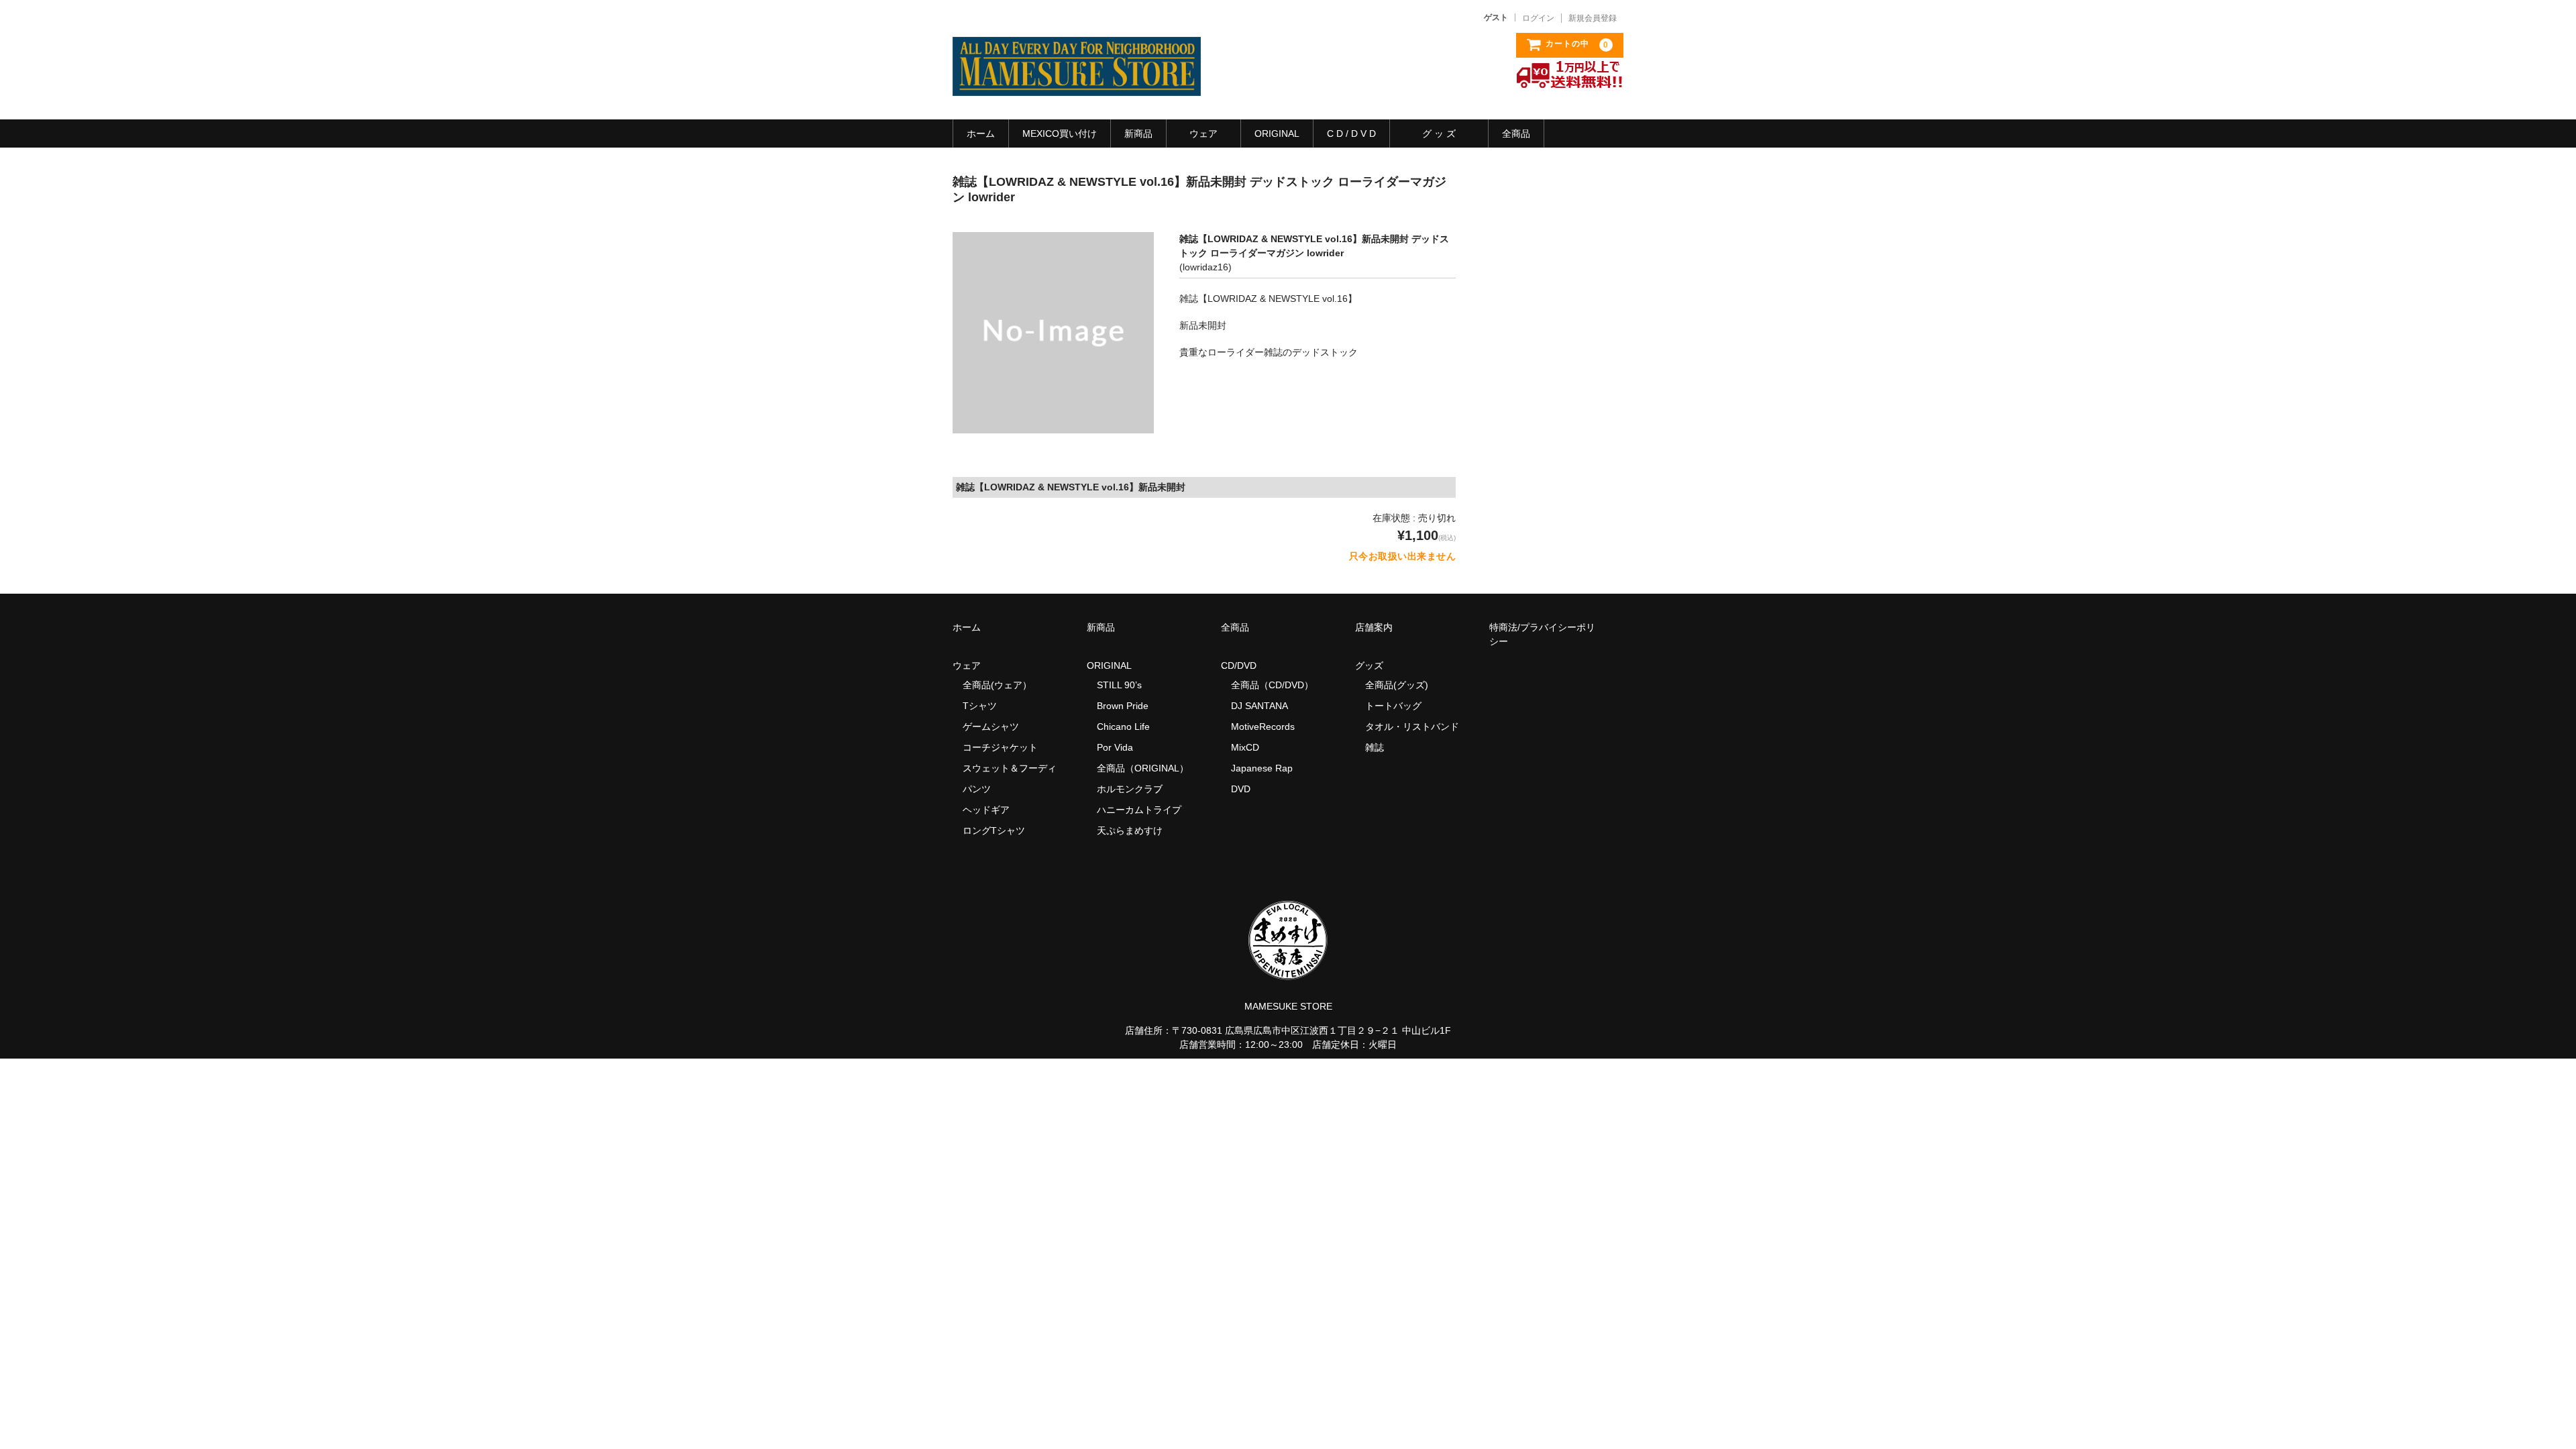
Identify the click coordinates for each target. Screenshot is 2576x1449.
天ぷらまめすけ (1130, 830)
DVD (1241, 789)
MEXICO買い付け (1060, 133)
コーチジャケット (1000, 747)
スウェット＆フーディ (1010, 768)
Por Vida (1115, 747)
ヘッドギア (986, 810)
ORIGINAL (1277, 133)
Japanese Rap (1262, 768)
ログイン (1538, 18)
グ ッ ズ (1439, 133)
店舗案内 (1374, 627)
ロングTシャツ (994, 830)
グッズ (1374, 665)
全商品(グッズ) (1397, 685)
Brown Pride (1123, 706)
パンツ (977, 789)
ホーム (981, 133)
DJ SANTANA (1259, 706)
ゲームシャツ (991, 727)
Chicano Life (1123, 727)
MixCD (1245, 747)
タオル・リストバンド (1412, 727)
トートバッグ (1393, 706)
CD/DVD (1239, 665)
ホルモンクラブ (1130, 789)
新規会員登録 (1593, 18)
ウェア (1203, 133)
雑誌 (1375, 747)
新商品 (1138, 133)
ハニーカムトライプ (1139, 810)
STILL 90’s (1119, 685)
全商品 (1516, 133)
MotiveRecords (1263, 727)
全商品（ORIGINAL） (1143, 768)
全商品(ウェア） (997, 685)
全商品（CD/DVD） (1277, 685)
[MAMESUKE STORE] (1077, 83)
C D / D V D (1351, 133)
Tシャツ (980, 706)
